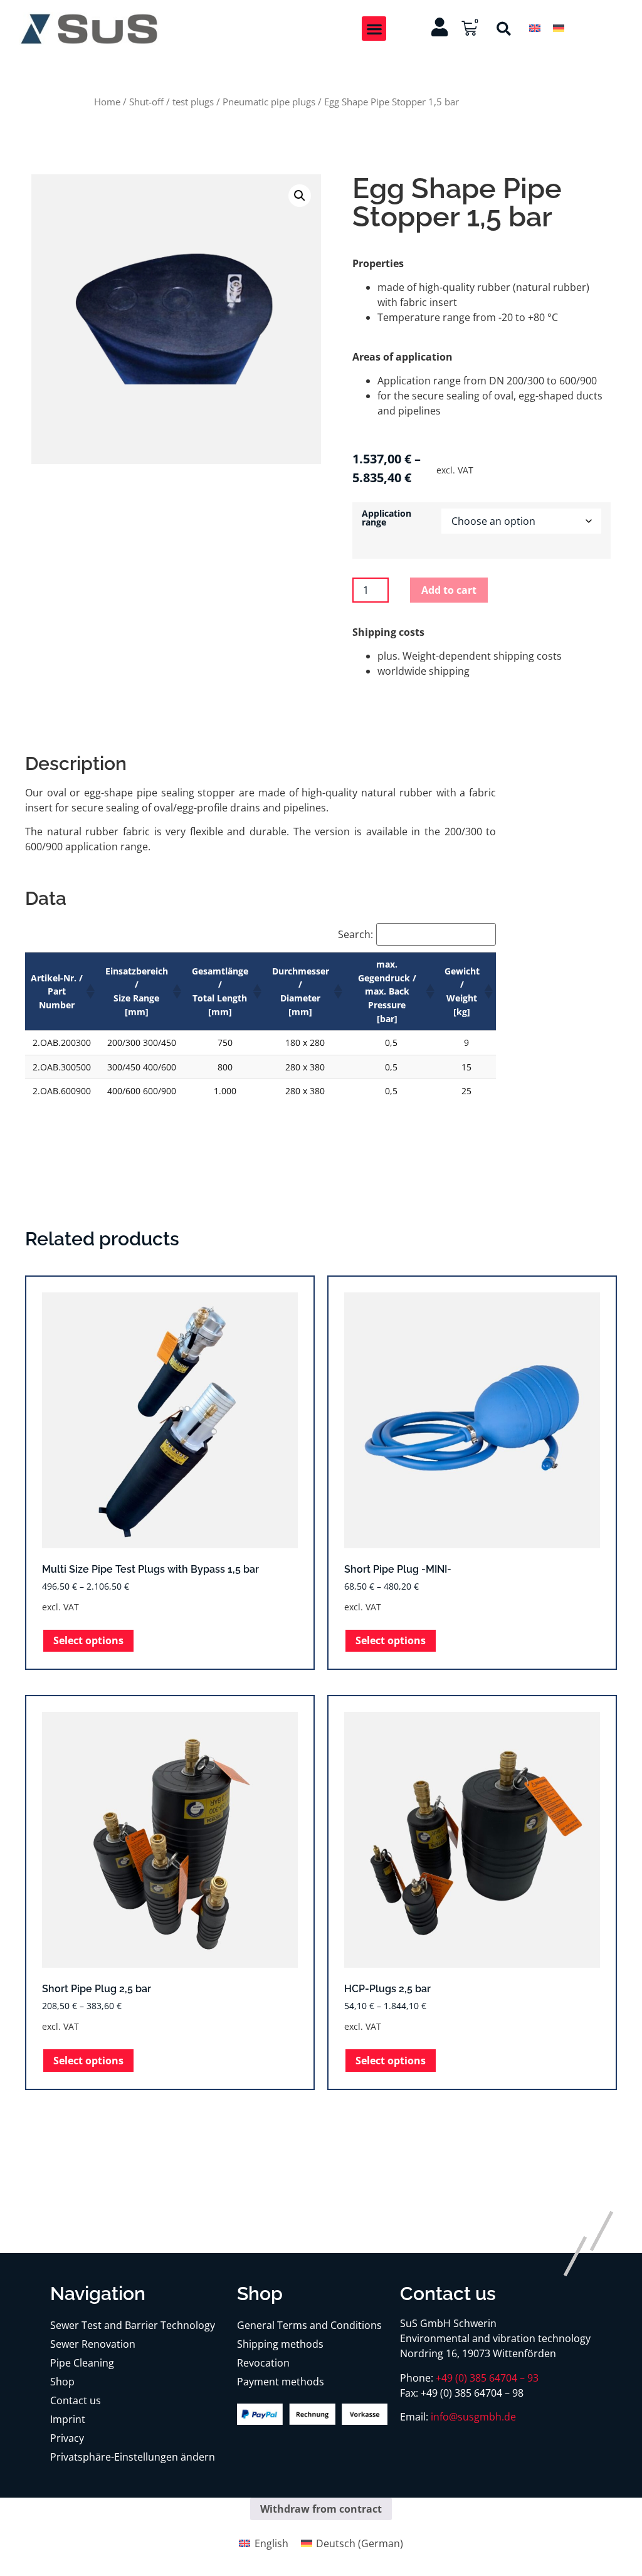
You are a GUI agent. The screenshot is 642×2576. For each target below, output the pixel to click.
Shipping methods (280, 2344)
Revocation (263, 2363)
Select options (88, 1640)
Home (107, 102)
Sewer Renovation (93, 2344)
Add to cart (449, 590)
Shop (62, 2382)
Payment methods (281, 2382)
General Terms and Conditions (309, 2325)
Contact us (76, 2400)
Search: (355, 934)
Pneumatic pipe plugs (269, 102)
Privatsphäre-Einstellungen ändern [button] (133, 2457)
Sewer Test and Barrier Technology (133, 2325)
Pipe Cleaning (82, 2363)
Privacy (67, 2438)
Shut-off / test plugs (171, 102)
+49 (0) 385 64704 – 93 (487, 2378)
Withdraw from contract (321, 2509)
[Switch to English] (535, 28)
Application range (387, 518)
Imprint (68, 2419)
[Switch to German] (559, 28)
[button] (374, 29)
